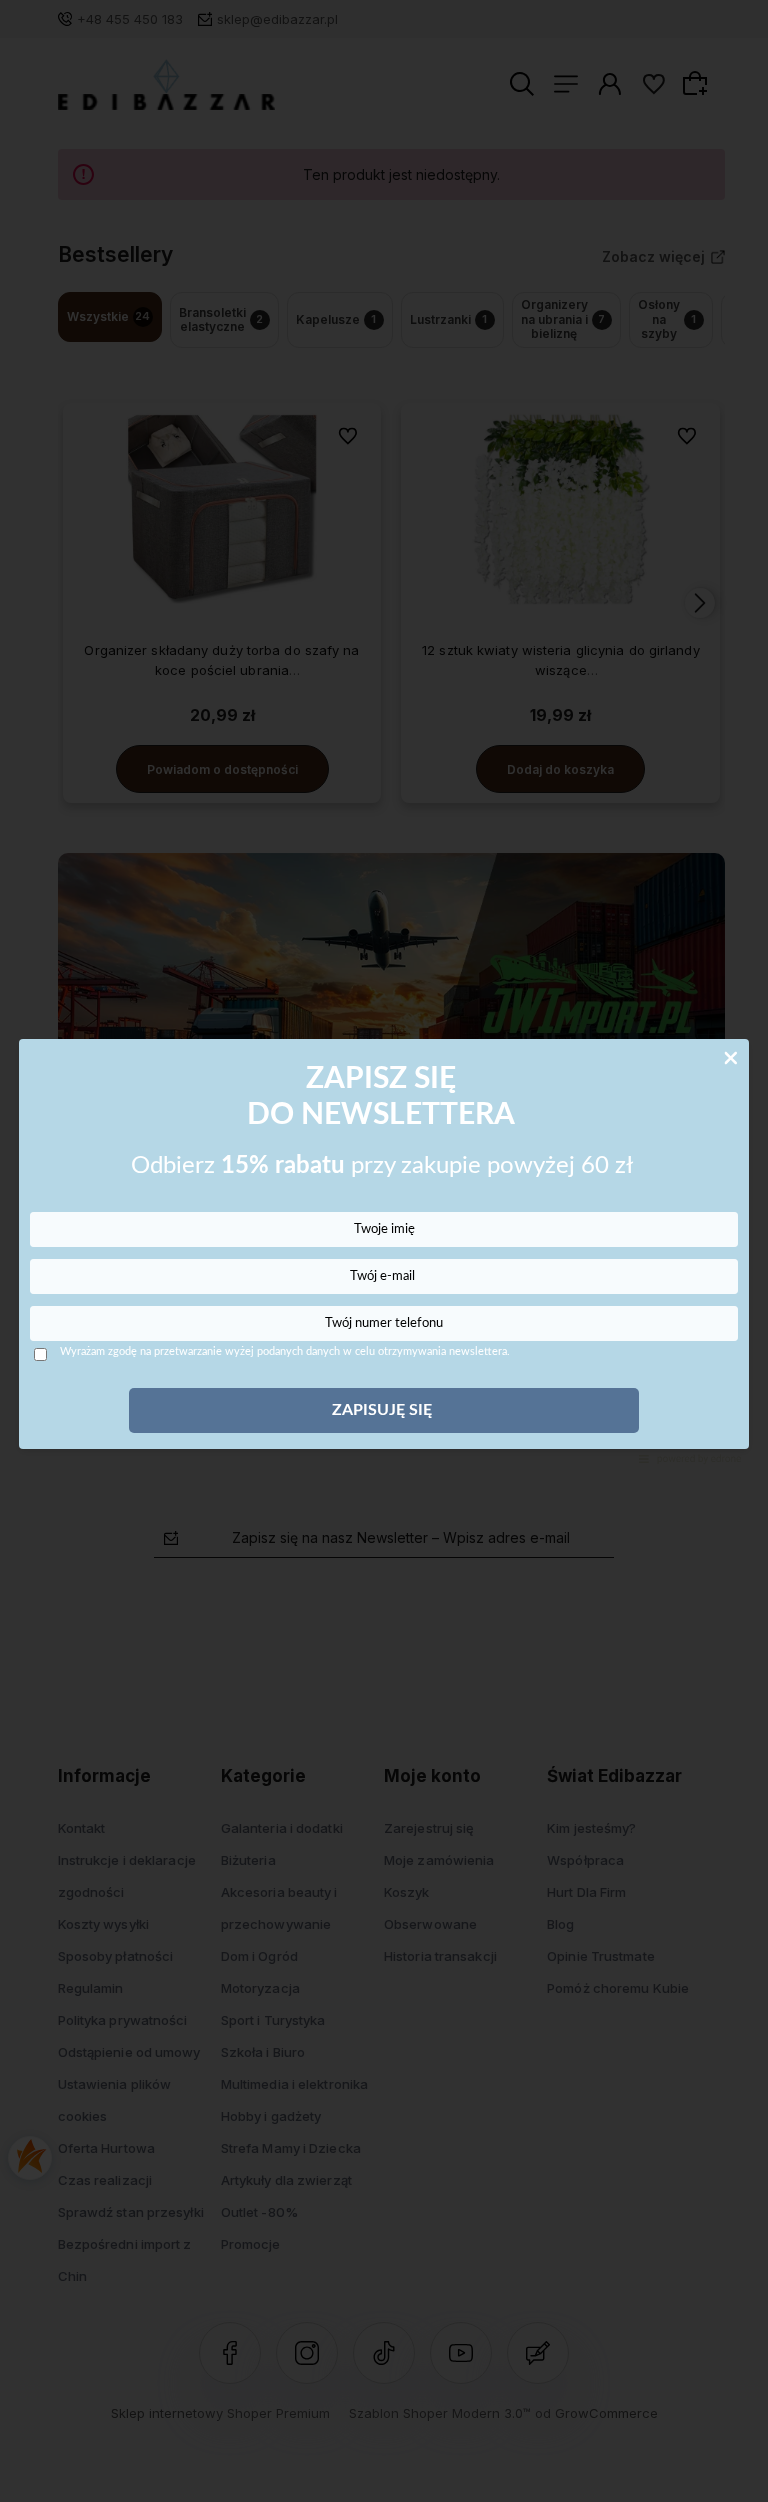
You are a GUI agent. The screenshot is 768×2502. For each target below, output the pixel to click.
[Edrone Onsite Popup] (384, 1251)
